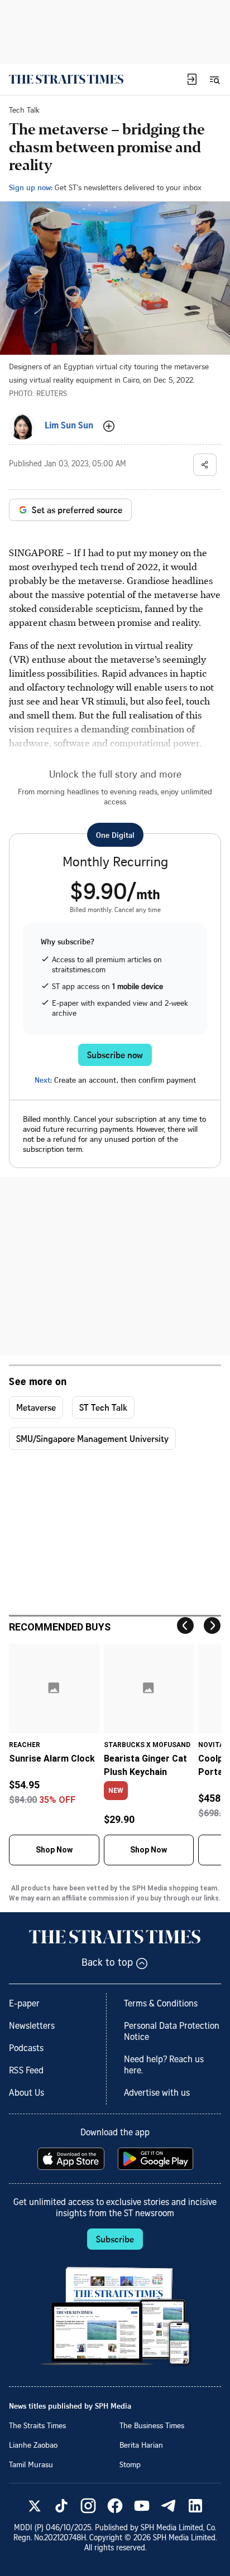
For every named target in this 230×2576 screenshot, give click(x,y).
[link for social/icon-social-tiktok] (61, 2506)
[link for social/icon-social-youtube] (142, 2506)
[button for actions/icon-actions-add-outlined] (109, 426)
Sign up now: (31, 187)
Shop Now (54, 1850)
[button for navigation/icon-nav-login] (192, 79)
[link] (66, 79)
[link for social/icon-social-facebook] (115, 2506)
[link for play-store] (157, 2159)
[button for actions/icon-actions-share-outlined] (205, 465)
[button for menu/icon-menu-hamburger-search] (214, 79)
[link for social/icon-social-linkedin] (195, 2506)
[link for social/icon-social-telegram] (169, 2506)
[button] (192, 79)
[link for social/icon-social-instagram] (88, 2506)
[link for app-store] (72, 2159)
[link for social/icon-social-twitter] (35, 2506)
